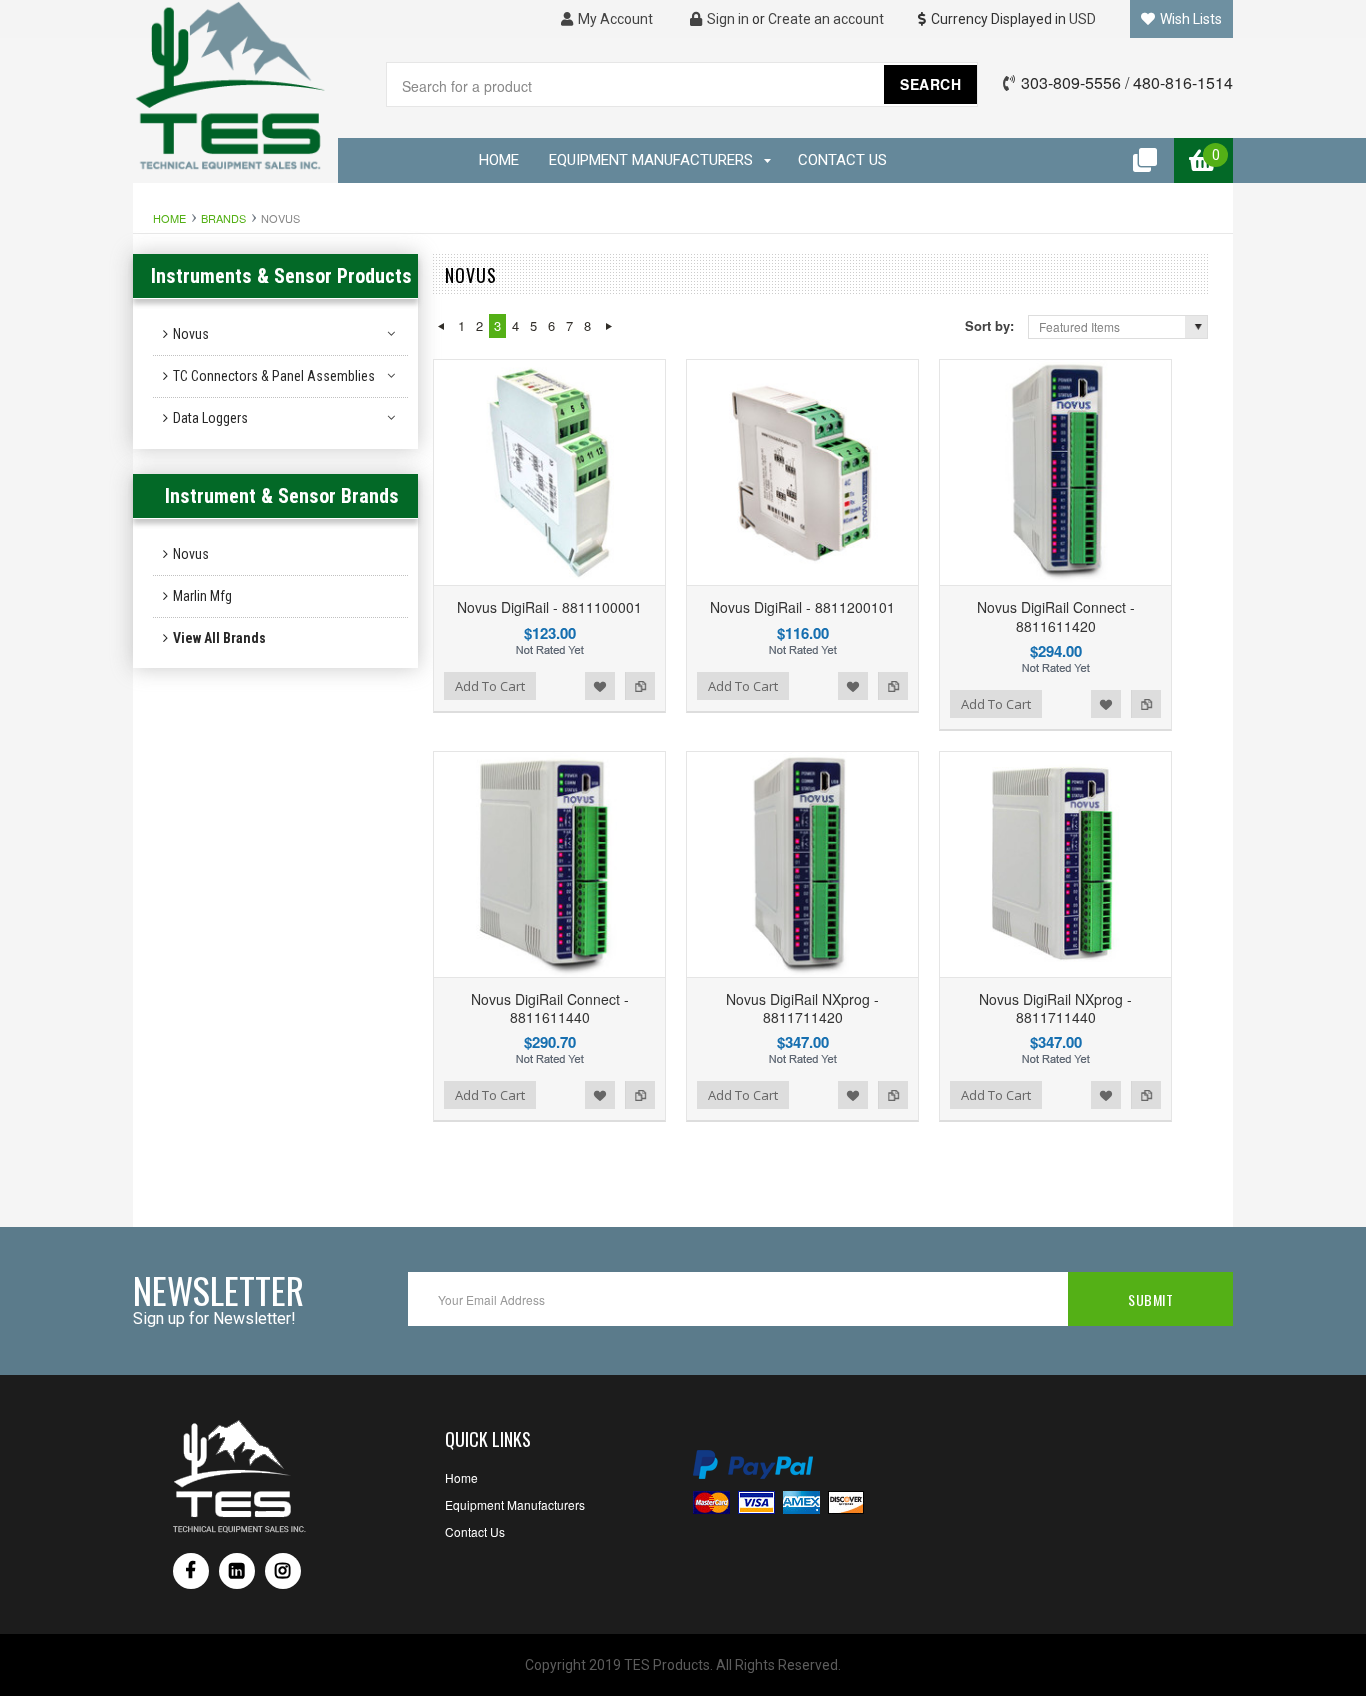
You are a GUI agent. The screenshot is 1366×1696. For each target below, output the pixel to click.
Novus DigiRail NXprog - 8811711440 (1055, 1008)
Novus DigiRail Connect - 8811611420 (1056, 616)
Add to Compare (640, 686)
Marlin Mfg (202, 596)
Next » (608, 326)
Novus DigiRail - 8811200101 (802, 607)
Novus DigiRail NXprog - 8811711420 (802, 1008)
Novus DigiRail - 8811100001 (549, 607)
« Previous (440, 326)
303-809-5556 (1071, 82)
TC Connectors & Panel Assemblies (274, 376)
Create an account (826, 19)
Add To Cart (490, 686)
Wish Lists (1189, 19)
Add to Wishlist (600, 686)
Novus (191, 334)
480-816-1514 (1183, 82)
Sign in (726, 19)
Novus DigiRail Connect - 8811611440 (550, 1008)
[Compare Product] (1146, 160)
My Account (614, 19)
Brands (223, 218)
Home (169, 218)
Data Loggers (210, 418)
